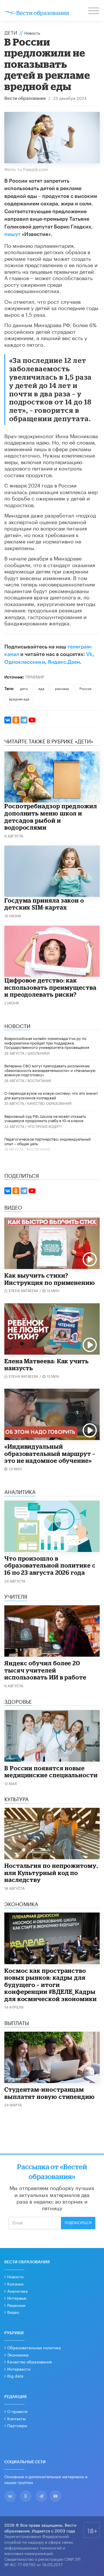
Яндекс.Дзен (64, 662)
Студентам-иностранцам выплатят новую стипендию (50, 2093)
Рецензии (16, 2305)
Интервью (17, 2298)
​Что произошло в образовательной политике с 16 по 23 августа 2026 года (50, 1565)
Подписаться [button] (78, 2223)
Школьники (39, 1053)
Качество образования (49, 1103)
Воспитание (39, 1080)
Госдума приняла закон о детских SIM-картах (44, 904)
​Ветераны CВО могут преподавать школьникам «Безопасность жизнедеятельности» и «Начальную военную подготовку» (50, 1070)
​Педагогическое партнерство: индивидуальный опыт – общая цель (48, 1141)
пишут (12, 234)
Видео (13, 2312)
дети (24, 688)
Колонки (15, 2283)
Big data (15, 2376)
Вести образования (25, 99)
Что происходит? (45, 1126)
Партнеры (17, 2425)
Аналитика (17, 2291)
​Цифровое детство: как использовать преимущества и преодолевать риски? (50, 987)
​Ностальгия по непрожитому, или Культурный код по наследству (51, 1873)
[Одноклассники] (16, 720)
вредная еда (19, 699)
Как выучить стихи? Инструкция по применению (50, 1279)
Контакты (16, 2418)
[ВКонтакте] (8, 720)
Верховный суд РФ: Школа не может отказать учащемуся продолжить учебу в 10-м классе (45, 1118)
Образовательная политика (34, 2347)
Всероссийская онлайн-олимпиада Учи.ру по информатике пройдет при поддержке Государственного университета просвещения (47, 1042)
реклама (62, 688)
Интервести (19, 2369)
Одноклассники (25, 662)
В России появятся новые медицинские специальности (51, 1772)
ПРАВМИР (35, 676)
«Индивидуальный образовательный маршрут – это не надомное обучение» (50, 1453)
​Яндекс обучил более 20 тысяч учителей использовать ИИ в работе (45, 1670)
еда (41, 688)
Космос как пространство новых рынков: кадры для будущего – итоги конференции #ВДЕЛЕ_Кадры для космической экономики (51, 1985)
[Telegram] (24, 720)
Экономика (18, 2354)
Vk (89, 654)
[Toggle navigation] (94, 12)
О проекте (17, 2411)
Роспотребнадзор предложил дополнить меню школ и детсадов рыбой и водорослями (51, 817)
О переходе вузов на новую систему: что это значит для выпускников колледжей (51, 1095)
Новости (15, 2276)
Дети (11, 32)
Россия (85, 688)
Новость (32, 33)
